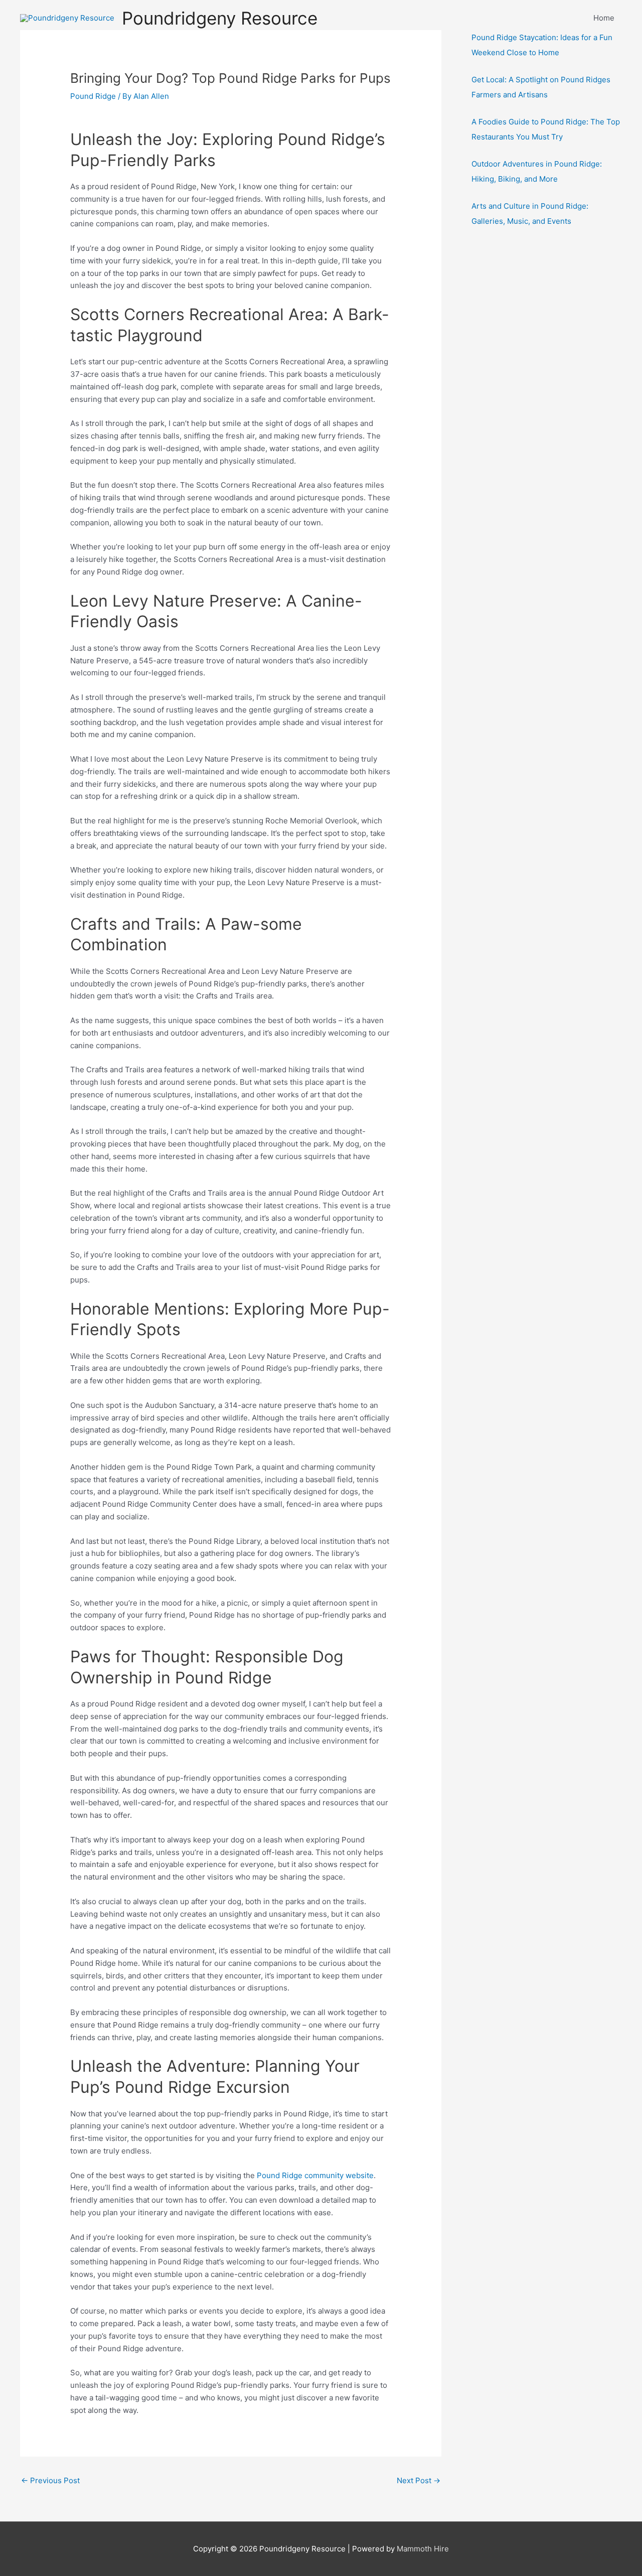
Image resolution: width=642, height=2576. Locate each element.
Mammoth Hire (423, 2549)
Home (604, 18)
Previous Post (50, 2480)
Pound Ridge (93, 96)
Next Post (419, 2480)
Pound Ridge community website (315, 2175)
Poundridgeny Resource (220, 18)
